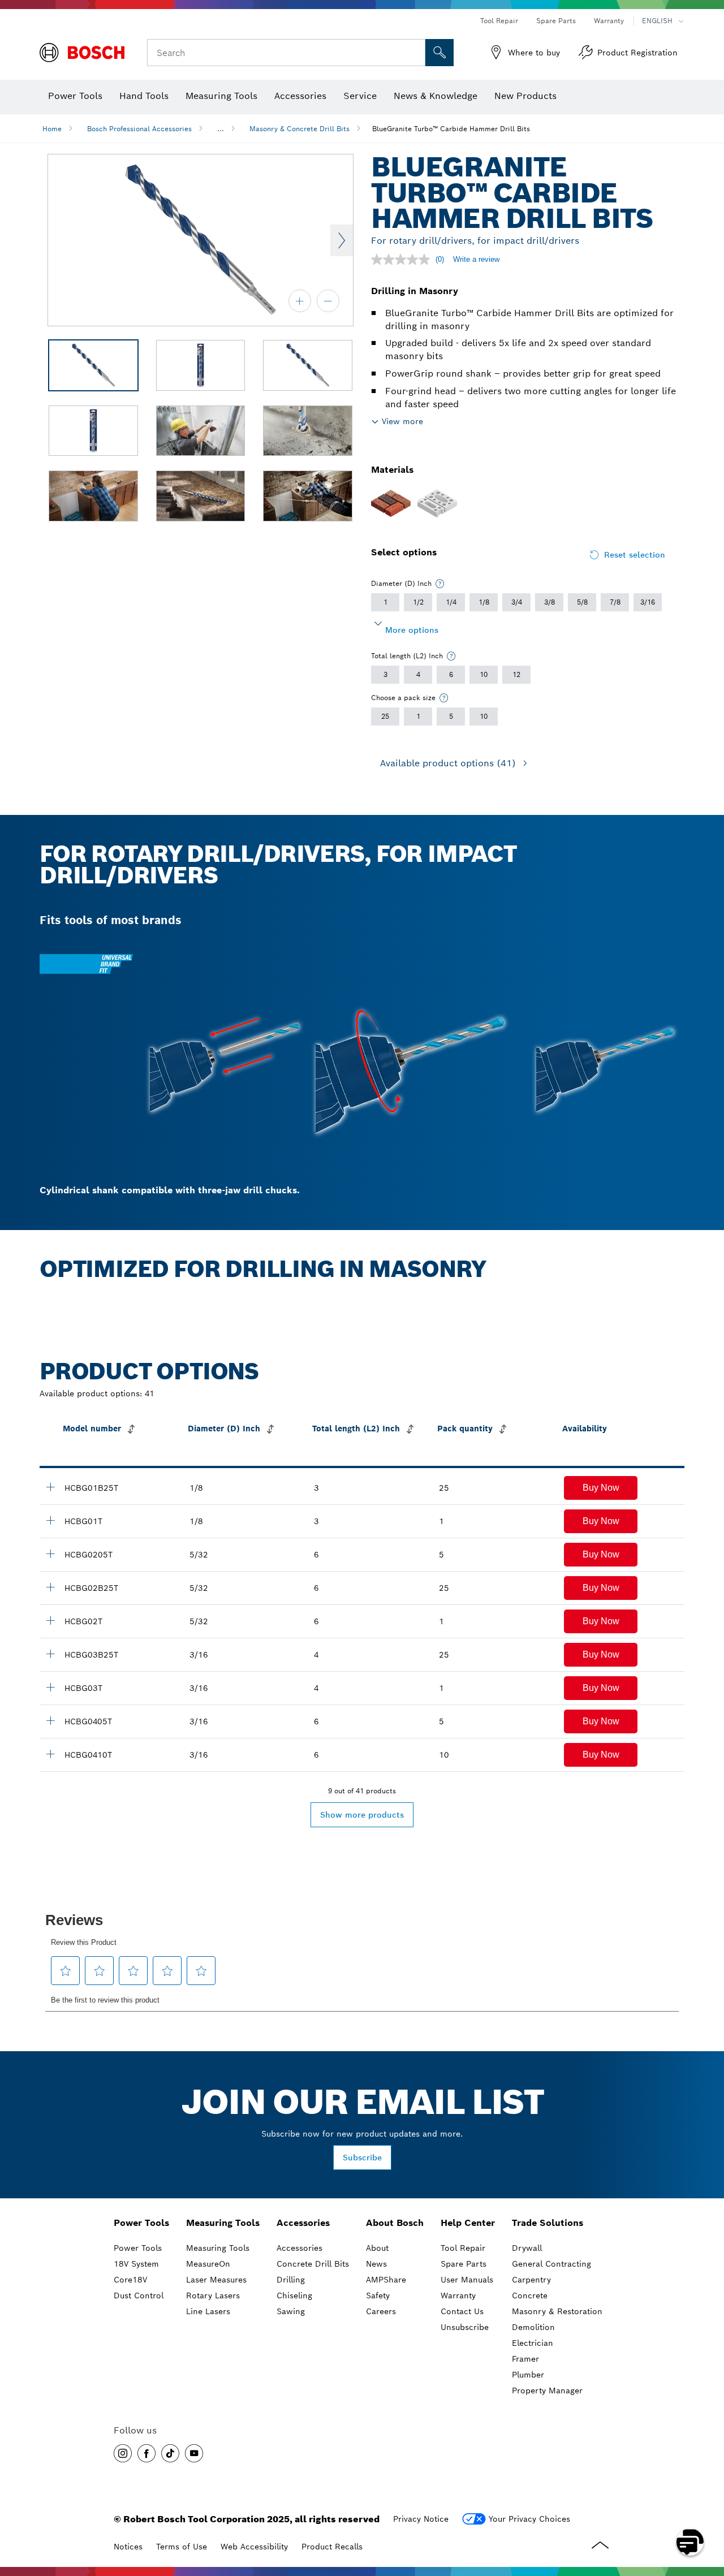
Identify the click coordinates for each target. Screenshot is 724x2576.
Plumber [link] (528, 2375)
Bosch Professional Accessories (139, 129)
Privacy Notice (421, 2519)
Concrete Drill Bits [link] (313, 2264)
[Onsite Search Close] (415, 53)
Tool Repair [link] (463, 2248)
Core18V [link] (130, 2280)
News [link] (376, 2264)
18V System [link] (136, 2264)
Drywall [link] (527, 2248)
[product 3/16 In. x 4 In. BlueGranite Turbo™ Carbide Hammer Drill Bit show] (50, 1687)
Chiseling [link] (294, 2295)
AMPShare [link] (386, 2280)
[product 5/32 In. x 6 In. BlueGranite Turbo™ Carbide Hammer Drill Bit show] (50, 1620)
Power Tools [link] (141, 2223)
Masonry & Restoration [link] (557, 2311)
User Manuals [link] (467, 2280)
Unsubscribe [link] (465, 2327)
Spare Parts (556, 21)
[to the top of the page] (707, 2509)
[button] (601, 1488)
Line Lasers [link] (208, 2311)
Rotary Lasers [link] (213, 2295)
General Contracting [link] (551, 2264)
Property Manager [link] (547, 2391)
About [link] (377, 2248)
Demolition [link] (533, 2327)
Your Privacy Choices (529, 2519)
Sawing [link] (291, 2311)
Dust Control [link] (139, 2295)
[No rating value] (403, 260)
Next (342, 240)
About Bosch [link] (395, 2223)
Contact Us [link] (462, 2311)
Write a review (476, 259)
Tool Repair (499, 21)
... (221, 129)
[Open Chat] (690, 2542)
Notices (128, 2547)
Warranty (609, 21)
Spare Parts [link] (464, 2264)
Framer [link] (525, 2359)
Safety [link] (378, 2295)
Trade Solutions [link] (548, 2223)
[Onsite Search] (439, 53)
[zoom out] (328, 301)
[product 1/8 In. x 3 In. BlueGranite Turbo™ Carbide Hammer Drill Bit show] (50, 1520)
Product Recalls (332, 2547)
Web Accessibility (254, 2547)
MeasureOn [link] (208, 2264)
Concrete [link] (530, 2295)
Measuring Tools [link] (223, 2223)
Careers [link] (381, 2311)
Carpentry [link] (531, 2280)
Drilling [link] (291, 2280)
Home (52, 129)
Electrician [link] (533, 2343)
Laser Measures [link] (216, 2280)
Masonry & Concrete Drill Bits (299, 129)
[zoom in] (300, 301)
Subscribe (362, 2158)
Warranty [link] (458, 2295)
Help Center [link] (468, 2223)
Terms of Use (182, 2547)
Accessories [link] (303, 2223)
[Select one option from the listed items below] (440, 584)
